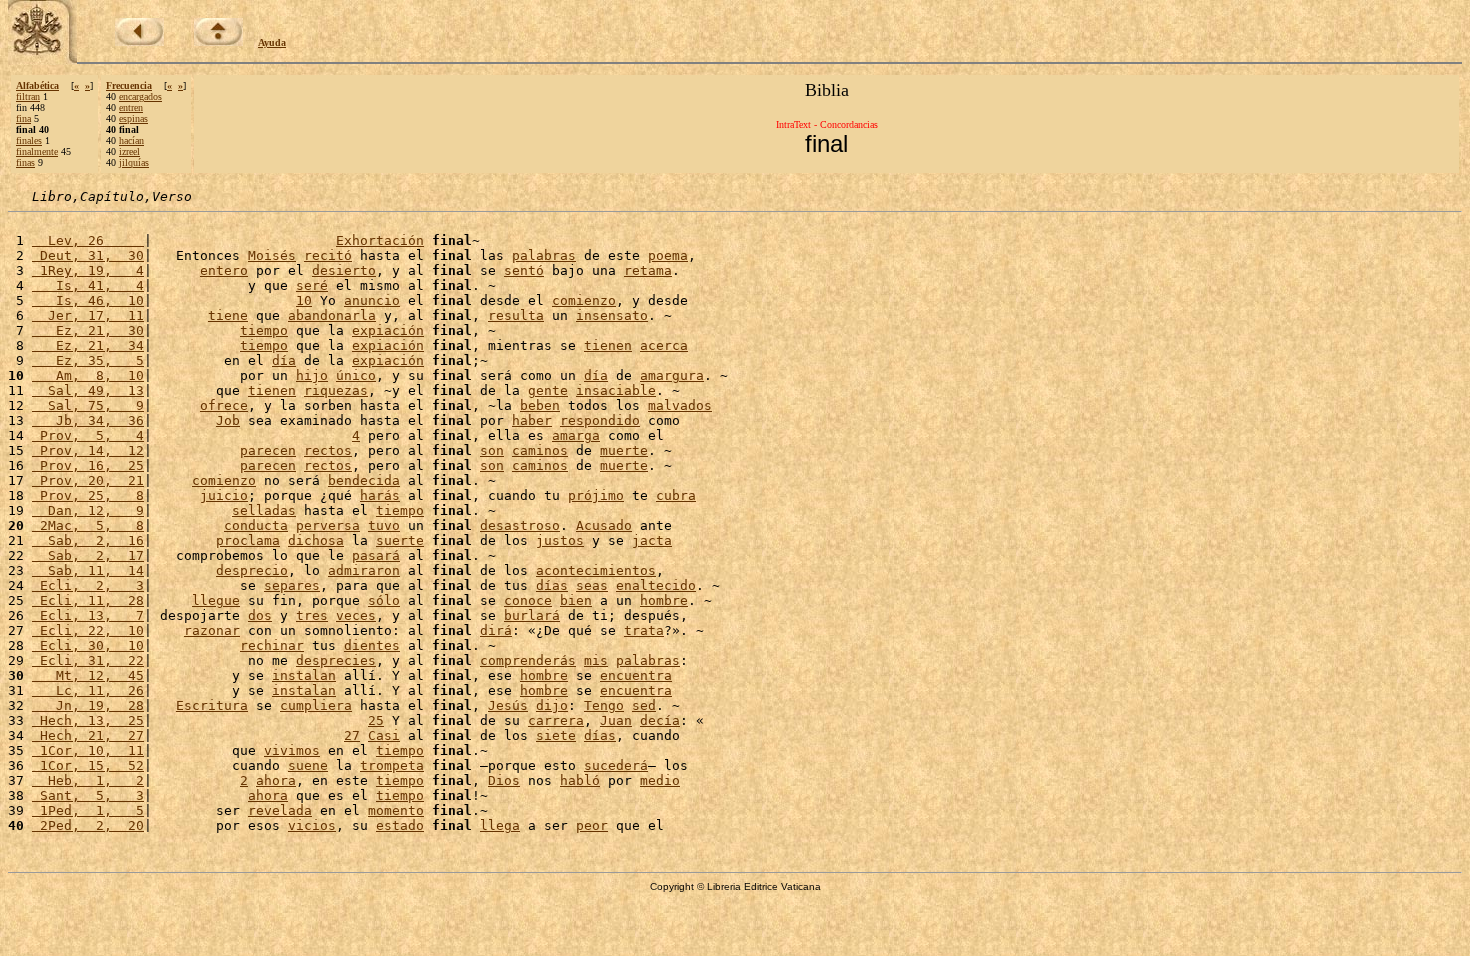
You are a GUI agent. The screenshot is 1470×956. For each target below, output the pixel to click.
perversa (328, 525)
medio (660, 780)
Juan (616, 720)
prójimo (596, 495)
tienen (608, 345)
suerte (400, 540)
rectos (328, 450)
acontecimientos (596, 570)
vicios (312, 825)
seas (592, 585)
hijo (312, 375)
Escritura (212, 705)
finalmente (37, 151)
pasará (376, 555)
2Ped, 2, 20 (88, 825)
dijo (552, 705)
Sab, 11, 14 (88, 570)
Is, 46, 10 (88, 300)
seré (312, 285)
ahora (276, 780)
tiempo (264, 330)
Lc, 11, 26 (88, 690)
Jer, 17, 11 (88, 315)
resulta (516, 315)
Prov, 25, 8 (88, 495)
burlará (532, 615)
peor (592, 825)
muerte (624, 450)
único (356, 375)
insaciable (616, 390)
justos (560, 540)
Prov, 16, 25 (88, 465)
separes (292, 585)
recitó (328, 255)
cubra (676, 495)
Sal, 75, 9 (88, 405)
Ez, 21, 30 (88, 330)
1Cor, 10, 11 (88, 750)
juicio (224, 495)
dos (260, 615)
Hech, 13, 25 (88, 720)
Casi (384, 735)
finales (29, 140)
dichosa (316, 540)
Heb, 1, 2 (88, 780)
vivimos (292, 750)
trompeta (392, 765)
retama (648, 270)
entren (131, 107)
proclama (248, 540)
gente (548, 390)
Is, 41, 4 (88, 285)
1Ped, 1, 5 (88, 810)
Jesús (508, 705)
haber (532, 420)
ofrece (224, 405)
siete (556, 735)
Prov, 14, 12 (88, 450)
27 (352, 735)
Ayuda (272, 42)
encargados (140, 96)
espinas (133, 118)
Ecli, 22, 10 (88, 630)
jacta (652, 540)
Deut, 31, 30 (88, 255)
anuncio (372, 300)
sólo (384, 600)
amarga (576, 435)
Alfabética (37, 85)
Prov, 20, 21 (88, 480)
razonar (212, 630)
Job (228, 420)
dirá (496, 630)
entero (224, 270)
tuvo (384, 525)
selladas (264, 510)
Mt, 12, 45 (88, 675)
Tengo (604, 705)
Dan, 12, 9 (88, 510)
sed (644, 705)
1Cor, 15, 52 (88, 765)
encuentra (636, 675)
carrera (556, 720)
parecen (268, 450)
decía (660, 720)
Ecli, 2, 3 (88, 585)
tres (312, 615)
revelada (280, 810)
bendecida (364, 480)
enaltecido (656, 585)
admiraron (364, 570)
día (284, 360)
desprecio (252, 570)
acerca (664, 345)
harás (380, 495)
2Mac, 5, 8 (88, 525)
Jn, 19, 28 (88, 705)
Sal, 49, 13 (88, 390)
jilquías (134, 162)
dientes (372, 645)
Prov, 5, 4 (88, 435)
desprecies (336, 660)
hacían (131, 140)
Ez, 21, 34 (88, 345)
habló (580, 780)
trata (644, 630)
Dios (504, 780)
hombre (664, 600)
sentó (524, 270)
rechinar (272, 645)
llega (500, 825)
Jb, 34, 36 (88, 420)
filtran (28, 96)
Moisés (272, 255)
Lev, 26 (88, 240)
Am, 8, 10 (88, 375)
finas (25, 162)
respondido (600, 420)
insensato (612, 315)
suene (308, 765)
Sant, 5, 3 (88, 795)
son (492, 450)
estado (400, 825)
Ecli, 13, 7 (88, 615)
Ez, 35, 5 (88, 360)
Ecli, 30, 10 (88, 645)
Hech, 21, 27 (88, 735)
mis (596, 660)
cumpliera (316, 705)
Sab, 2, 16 (88, 540)
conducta (256, 525)
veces (356, 615)
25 (376, 720)
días (552, 585)
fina (23, 118)
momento (396, 810)
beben (540, 405)
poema (668, 255)
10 (304, 300)
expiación (388, 330)
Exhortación (380, 240)
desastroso (520, 525)
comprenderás (528, 660)
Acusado (604, 525)
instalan (304, 675)
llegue (216, 600)
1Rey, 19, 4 (88, 270)
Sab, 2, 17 (88, 555)
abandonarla (332, 315)
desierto (344, 270)
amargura (672, 375)
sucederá (616, 765)
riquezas (336, 390)
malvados (680, 405)
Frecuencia (129, 85)
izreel (129, 151)
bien (576, 600)
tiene (228, 315)
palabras (544, 255)
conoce (528, 600)
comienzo (584, 300)
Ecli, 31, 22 (88, 660)
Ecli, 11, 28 (88, 600)
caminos (540, 450)
